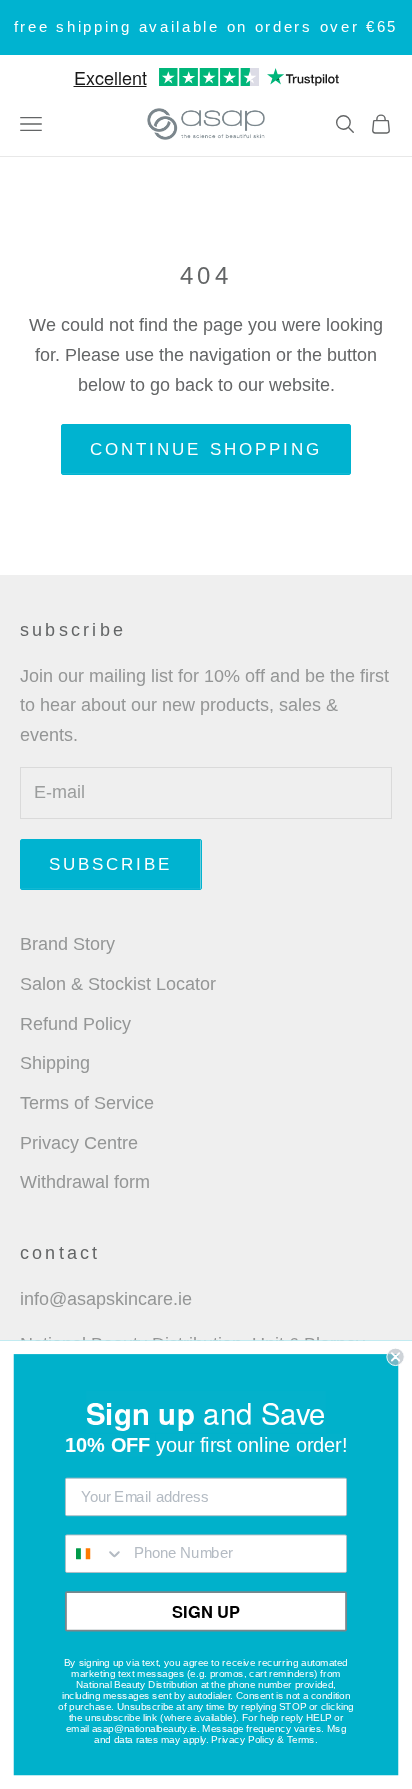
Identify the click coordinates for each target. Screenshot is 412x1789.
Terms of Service (87, 1103)
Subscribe (111, 864)
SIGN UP (206, 1611)
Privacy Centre (79, 1143)
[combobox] (95, 1553)
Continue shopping (206, 449)
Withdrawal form (85, 1182)
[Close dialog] (395, 1357)
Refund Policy (75, 1024)
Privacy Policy (242, 1739)
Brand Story (67, 944)
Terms (301, 1739)
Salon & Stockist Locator (118, 984)
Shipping (55, 1063)
